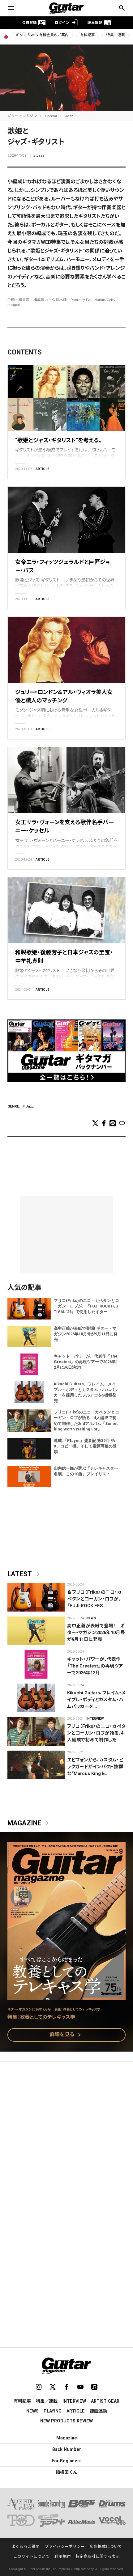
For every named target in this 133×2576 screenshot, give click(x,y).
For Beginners (67, 2461)
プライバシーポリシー (65, 2546)
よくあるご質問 (26, 2546)
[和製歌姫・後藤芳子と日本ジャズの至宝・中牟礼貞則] (66, 910)
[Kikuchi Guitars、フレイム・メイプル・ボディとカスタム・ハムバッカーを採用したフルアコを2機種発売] (36, 1698)
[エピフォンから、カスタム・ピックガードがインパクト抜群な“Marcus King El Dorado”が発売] (36, 1765)
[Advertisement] (66, 2138)
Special (51, 116)
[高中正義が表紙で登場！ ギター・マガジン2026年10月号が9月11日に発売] (36, 1631)
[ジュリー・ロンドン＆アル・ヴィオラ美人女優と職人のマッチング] (66, 650)
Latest (25, 1574)
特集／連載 (116, 35)
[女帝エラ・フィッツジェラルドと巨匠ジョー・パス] (66, 520)
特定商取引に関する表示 (98, 2556)
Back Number (67, 2449)
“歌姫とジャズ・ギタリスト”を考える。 (58, 440)
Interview (95, 1719)
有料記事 (88, 35)
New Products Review (66, 2421)
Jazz (69, 116)
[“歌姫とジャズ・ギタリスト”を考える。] (66, 398)
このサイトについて (31, 2556)
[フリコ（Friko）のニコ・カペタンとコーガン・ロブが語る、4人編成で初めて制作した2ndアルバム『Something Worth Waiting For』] (36, 1731)
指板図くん (66, 2472)
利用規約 (62, 2556)
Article (42, 469)
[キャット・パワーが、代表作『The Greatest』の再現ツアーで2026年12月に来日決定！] (36, 1664)
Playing (53, 2411)
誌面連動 (98, 2411)
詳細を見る (66, 2035)
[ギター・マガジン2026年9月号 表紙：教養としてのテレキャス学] (66, 1996)
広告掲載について (106, 2546)
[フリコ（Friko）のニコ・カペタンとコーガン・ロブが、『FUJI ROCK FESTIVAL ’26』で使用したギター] (36, 1597)
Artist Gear (105, 2401)
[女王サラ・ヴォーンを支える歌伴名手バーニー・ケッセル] (66, 780)
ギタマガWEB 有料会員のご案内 (42, 35)
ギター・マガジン (22, 116)
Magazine (29, 1823)
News (91, 1618)
